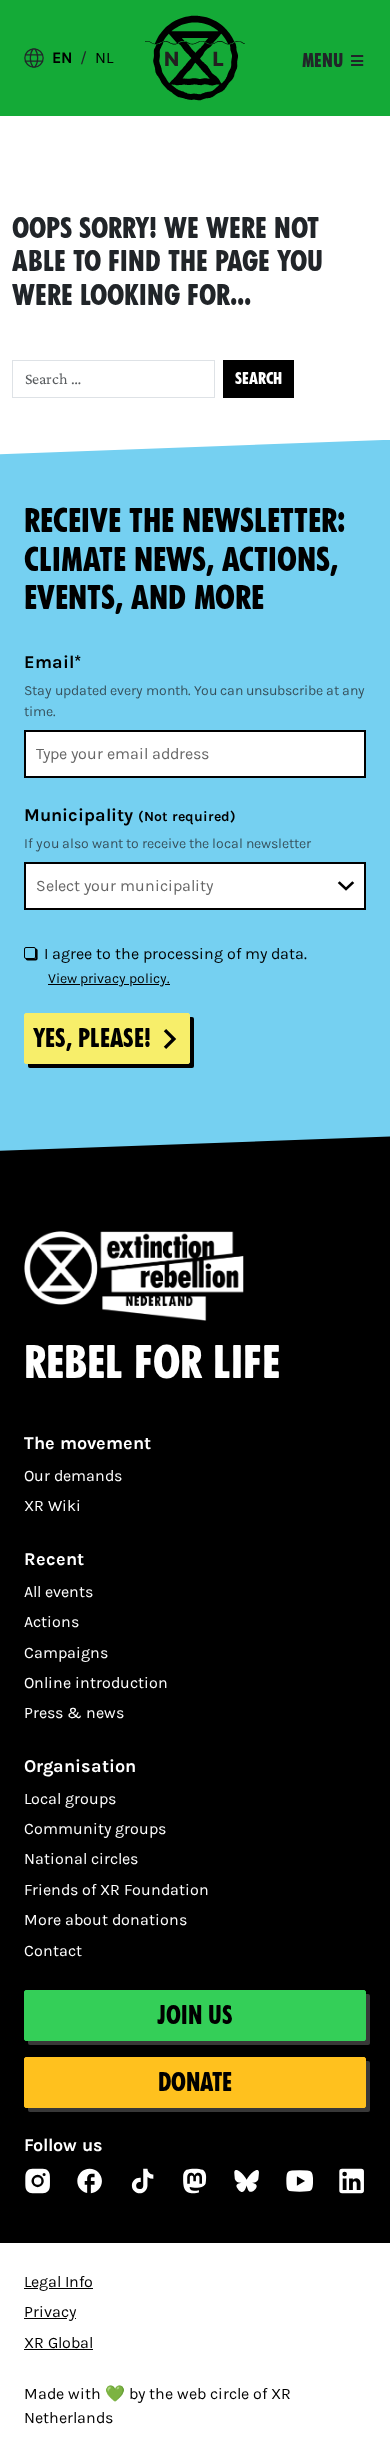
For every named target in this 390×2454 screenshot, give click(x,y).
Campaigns (66, 1652)
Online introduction (96, 1682)
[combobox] (195, 886)
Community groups (95, 1828)
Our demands (73, 1475)
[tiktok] (143, 2181)
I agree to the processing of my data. (175, 953)
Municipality (130, 815)
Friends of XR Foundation (116, 1889)
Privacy (50, 2311)
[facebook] (90, 2181)
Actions (51, 1621)
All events (58, 1591)
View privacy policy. (109, 978)
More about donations (105, 1919)
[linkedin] (352, 2181)
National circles (81, 1858)
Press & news (74, 1712)
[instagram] (38, 2181)
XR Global (58, 2342)
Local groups (70, 1798)
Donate (195, 2082)
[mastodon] (195, 2181)
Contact (53, 1950)
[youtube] (300, 2181)
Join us (195, 2015)
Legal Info (58, 2281)
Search (258, 378)
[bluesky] (247, 2181)
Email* (52, 662)
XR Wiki (52, 1505)
